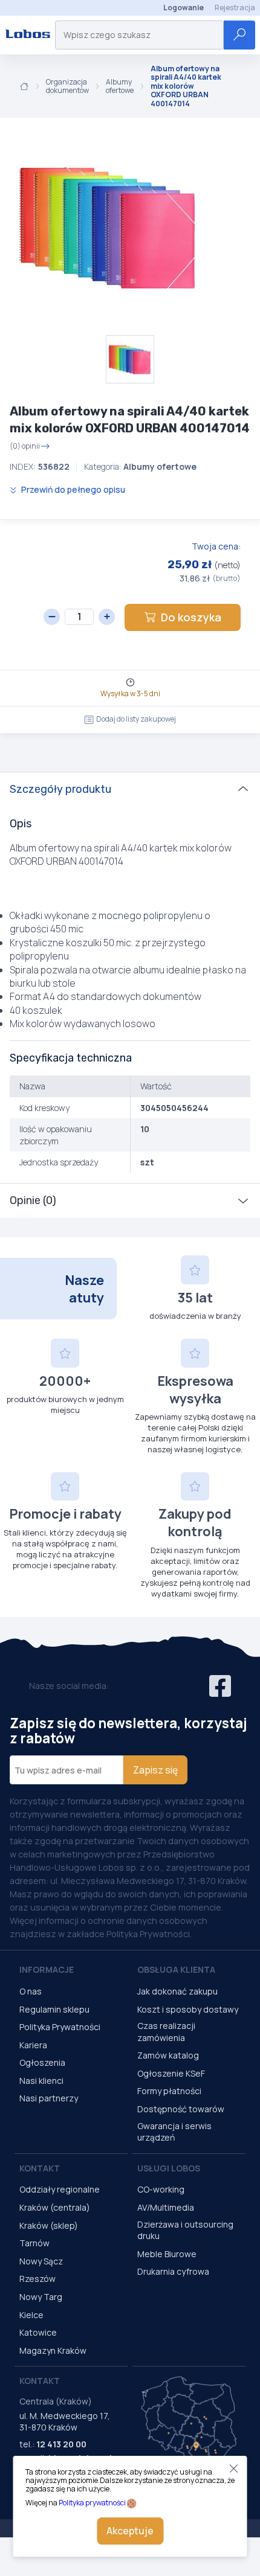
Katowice (38, 2332)
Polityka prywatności (92, 2503)
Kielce (31, 2315)
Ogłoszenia (42, 2062)
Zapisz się (155, 1770)
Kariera (33, 2045)
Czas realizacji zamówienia (166, 2032)
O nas (31, 1991)
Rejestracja (235, 8)
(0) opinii (25, 446)
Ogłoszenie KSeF (171, 2073)
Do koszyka (191, 617)
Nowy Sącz (41, 2261)
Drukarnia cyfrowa (173, 2271)
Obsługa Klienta (176, 1969)
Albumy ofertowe (120, 87)
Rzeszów (37, 2279)
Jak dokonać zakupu (177, 1991)
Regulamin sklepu (54, 2009)
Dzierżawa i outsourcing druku (185, 2230)
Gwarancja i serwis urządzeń (174, 2132)
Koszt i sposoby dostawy (188, 2009)
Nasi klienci (41, 2081)
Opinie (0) (33, 1200)
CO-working (161, 2189)
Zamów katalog (168, 2055)
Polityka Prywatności (60, 2027)
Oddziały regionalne (60, 2189)
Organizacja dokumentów (67, 87)
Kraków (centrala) (55, 2207)
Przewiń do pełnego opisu (72, 489)
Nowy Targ (41, 2297)
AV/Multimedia (166, 2207)
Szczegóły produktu (60, 789)
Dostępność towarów (181, 2109)
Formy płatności (169, 2091)
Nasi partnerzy (49, 2098)
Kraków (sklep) (49, 2225)
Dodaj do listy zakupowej (136, 719)
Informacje (47, 1969)
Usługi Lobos (169, 2168)
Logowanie (184, 8)
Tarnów (34, 2243)
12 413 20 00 (61, 2444)
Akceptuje (130, 2531)
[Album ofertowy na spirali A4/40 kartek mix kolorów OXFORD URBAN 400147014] (109, 226)
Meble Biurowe (167, 2254)
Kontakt (40, 2168)
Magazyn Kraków (53, 2350)
